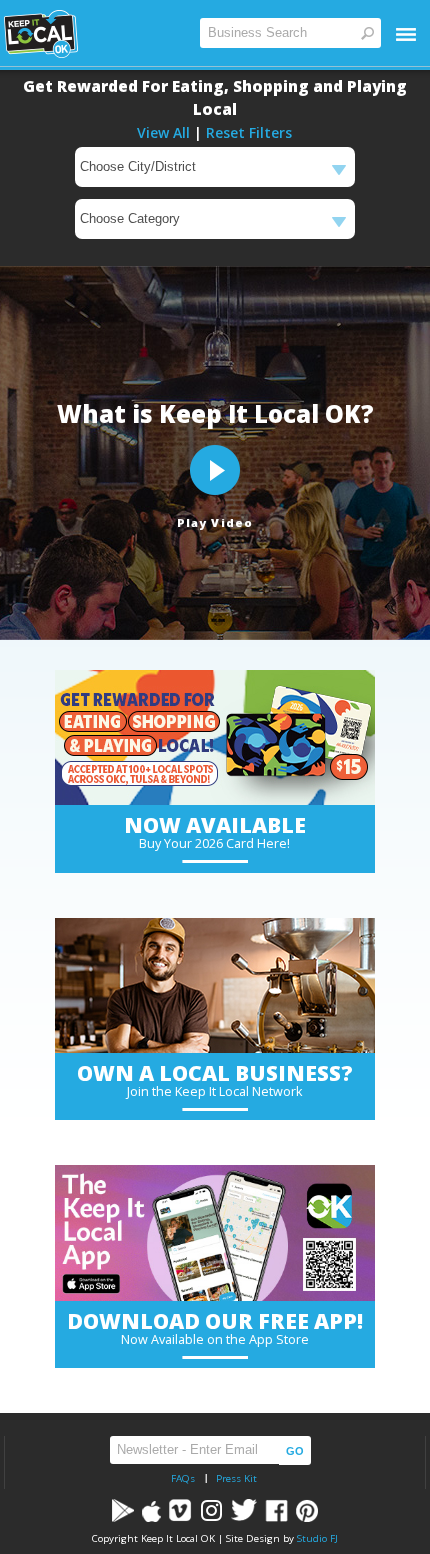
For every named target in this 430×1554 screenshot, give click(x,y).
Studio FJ (317, 1538)
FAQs (183, 1478)
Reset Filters (249, 132)
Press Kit (236, 1478)
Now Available (215, 825)
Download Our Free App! (215, 1321)
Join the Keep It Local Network (214, 1091)
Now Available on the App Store (215, 1339)
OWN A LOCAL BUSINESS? (215, 1073)
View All (163, 132)
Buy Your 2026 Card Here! (214, 843)
